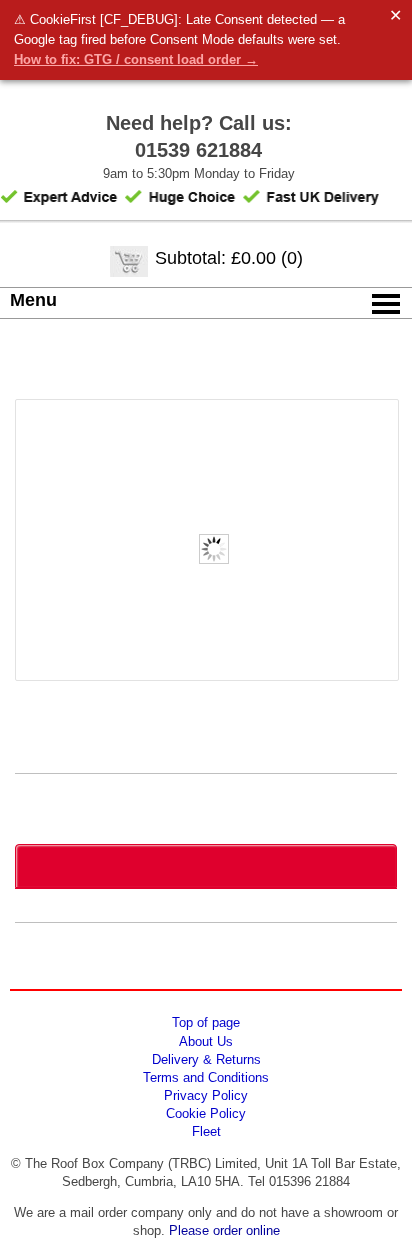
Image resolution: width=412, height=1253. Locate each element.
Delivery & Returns (206, 1059)
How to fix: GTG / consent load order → (136, 59)
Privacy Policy (206, 1095)
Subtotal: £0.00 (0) (229, 258)
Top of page (206, 1022)
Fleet (206, 1131)
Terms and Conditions (206, 1077)
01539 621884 (198, 150)
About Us (206, 1041)
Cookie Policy (206, 1113)
